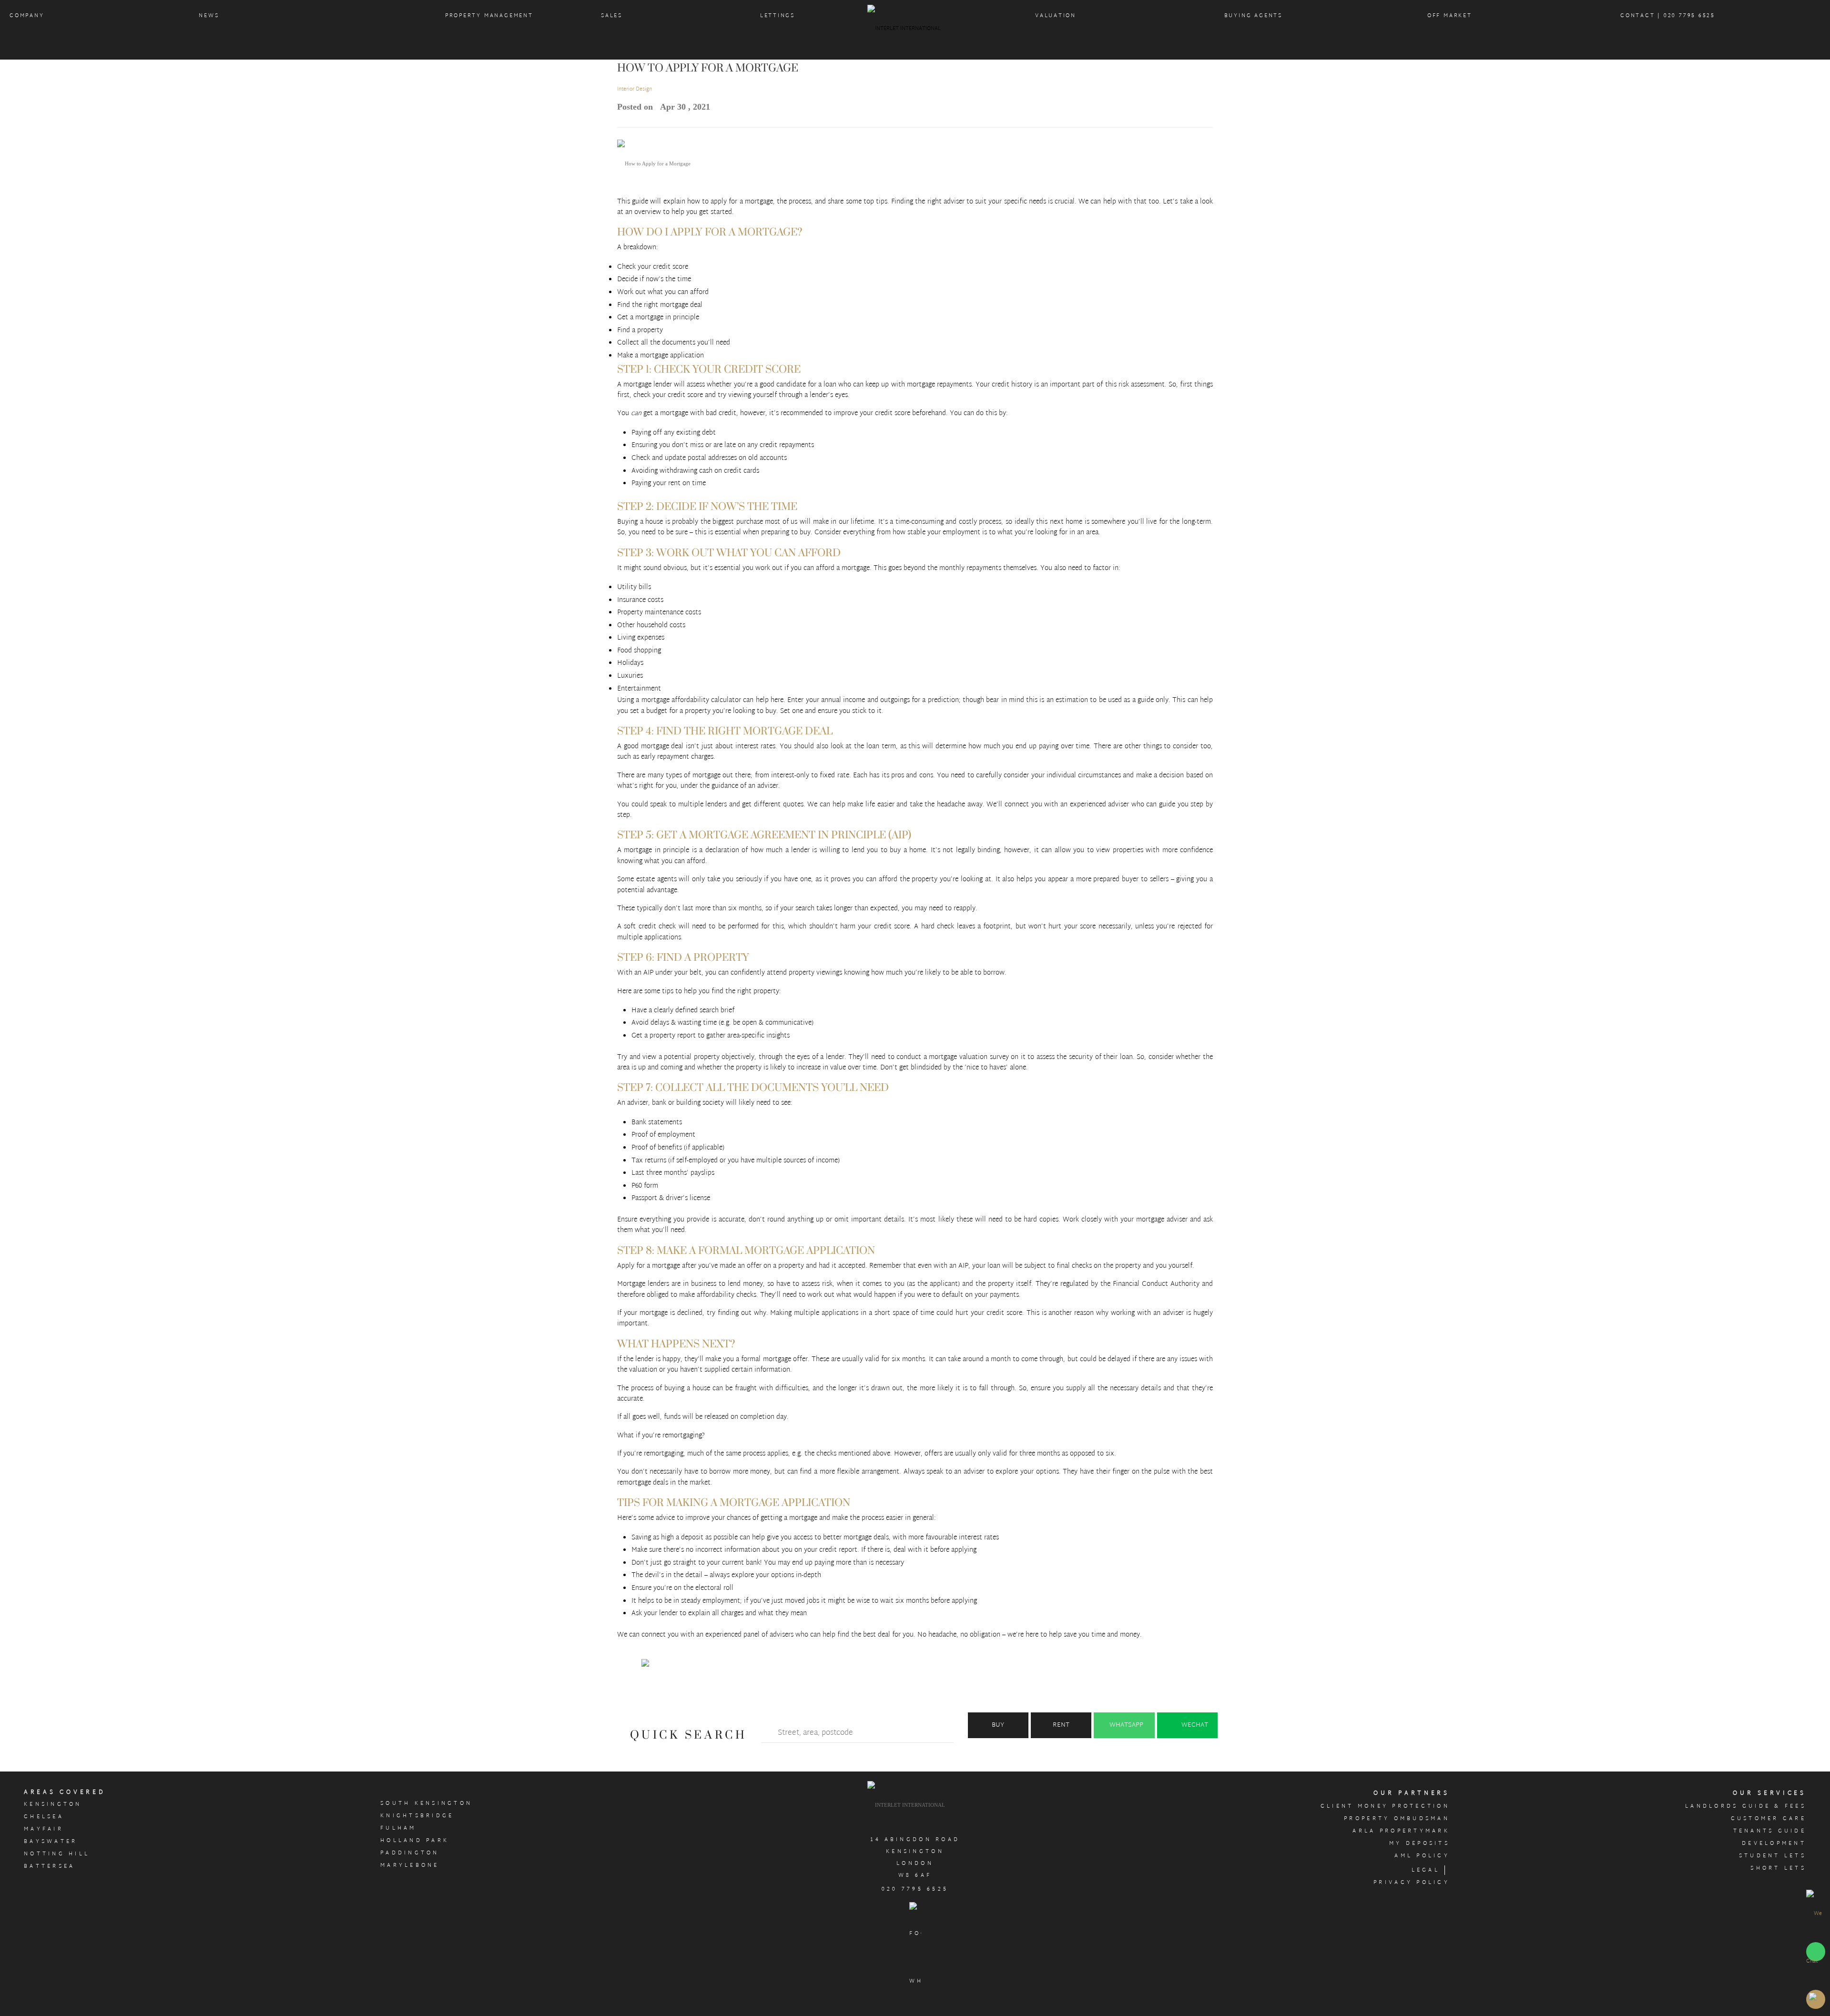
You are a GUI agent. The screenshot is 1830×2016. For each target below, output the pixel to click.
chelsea (44, 1817)
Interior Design (635, 89)
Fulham (398, 1828)
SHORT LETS (1778, 1868)
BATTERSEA (49, 1866)
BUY (998, 1725)
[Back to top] (1816, 1999)
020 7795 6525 (915, 1889)
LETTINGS (778, 16)
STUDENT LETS (1773, 1856)
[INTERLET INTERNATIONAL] (915, 31)
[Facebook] (627, 1668)
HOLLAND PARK (415, 1841)
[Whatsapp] (707, 1668)
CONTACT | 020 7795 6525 (1668, 16)
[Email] (667, 1668)
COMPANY (27, 16)
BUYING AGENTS (1253, 16)
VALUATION (1056, 16)
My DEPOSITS (1419, 1843)
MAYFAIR (44, 1829)
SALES (612, 16)
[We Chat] (1816, 1937)
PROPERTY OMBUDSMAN (1397, 1819)
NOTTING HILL (57, 1854)
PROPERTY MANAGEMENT (489, 16)
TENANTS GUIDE (1770, 1831)
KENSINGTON (53, 1804)
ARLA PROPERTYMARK (1401, 1831)
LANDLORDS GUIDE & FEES (1746, 1806)
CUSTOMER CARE (1769, 1819)
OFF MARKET (1450, 16)
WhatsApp (1126, 1725)
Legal (1426, 1870)
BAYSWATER (51, 1842)
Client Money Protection (1385, 1806)
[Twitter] (647, 1664)
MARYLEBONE (410, 1865)
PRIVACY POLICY (1412, 1883)
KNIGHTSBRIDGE (417, 1816)
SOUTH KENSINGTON (426, 1803)
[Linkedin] (687, 1668)
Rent (1061, 1725)
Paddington (410, 1853)
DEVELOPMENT (1774, 1843)
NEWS (209, 16)
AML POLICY (1422, 1856)
